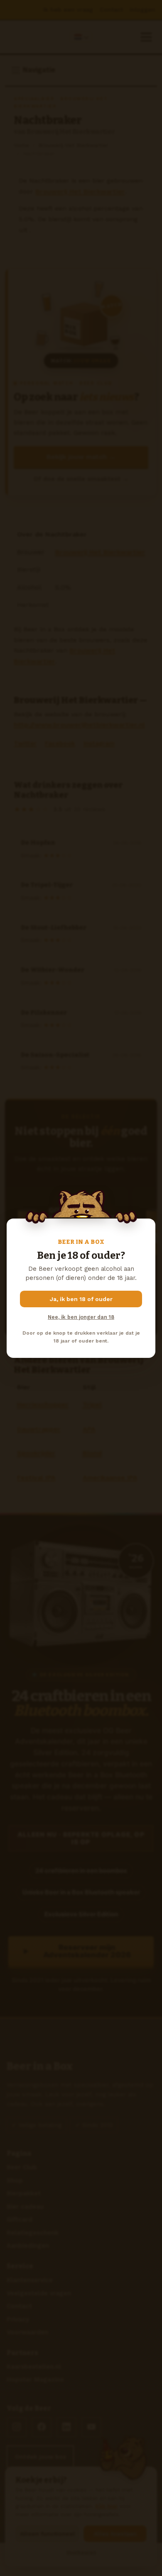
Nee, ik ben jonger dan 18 (81, 1317)
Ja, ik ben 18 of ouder (81, 1299)
